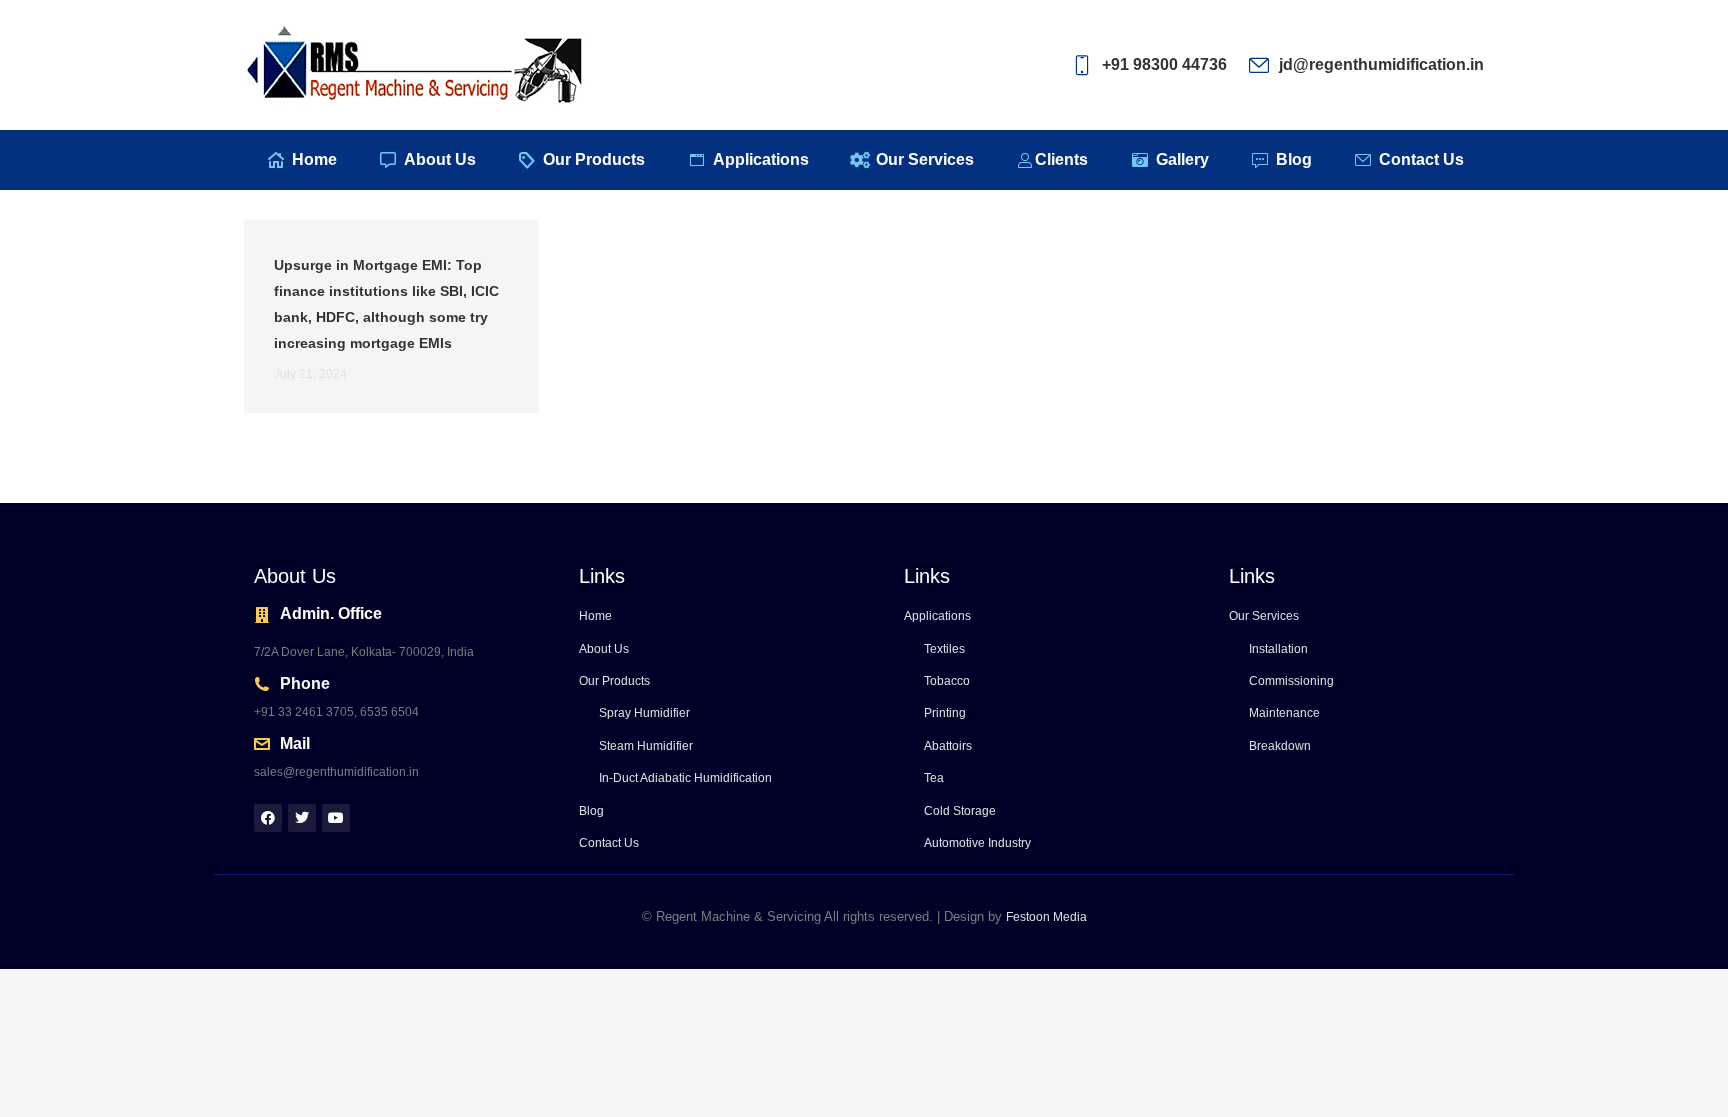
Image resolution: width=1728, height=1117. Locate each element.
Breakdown (1280, 746)
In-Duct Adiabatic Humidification (685, 778)
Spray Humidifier (644, 713)
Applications (937, 616)
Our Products (614, 681)
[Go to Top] (1698, 1087)
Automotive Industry (977, 843)
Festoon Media (1046, 917)
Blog (591, 811)
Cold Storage (960, 811)
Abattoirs (948, 746)
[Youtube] (336, 818)
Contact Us (609, 843)
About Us (604, 649)
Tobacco (947, 681)
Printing (945, 713)
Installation (1278, 649)
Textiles (944, 649)
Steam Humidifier (646, 746)
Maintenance (1284, 713)
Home (595, 616)
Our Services (1264, 616)
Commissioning (1291, 681)
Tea (934, 778)
